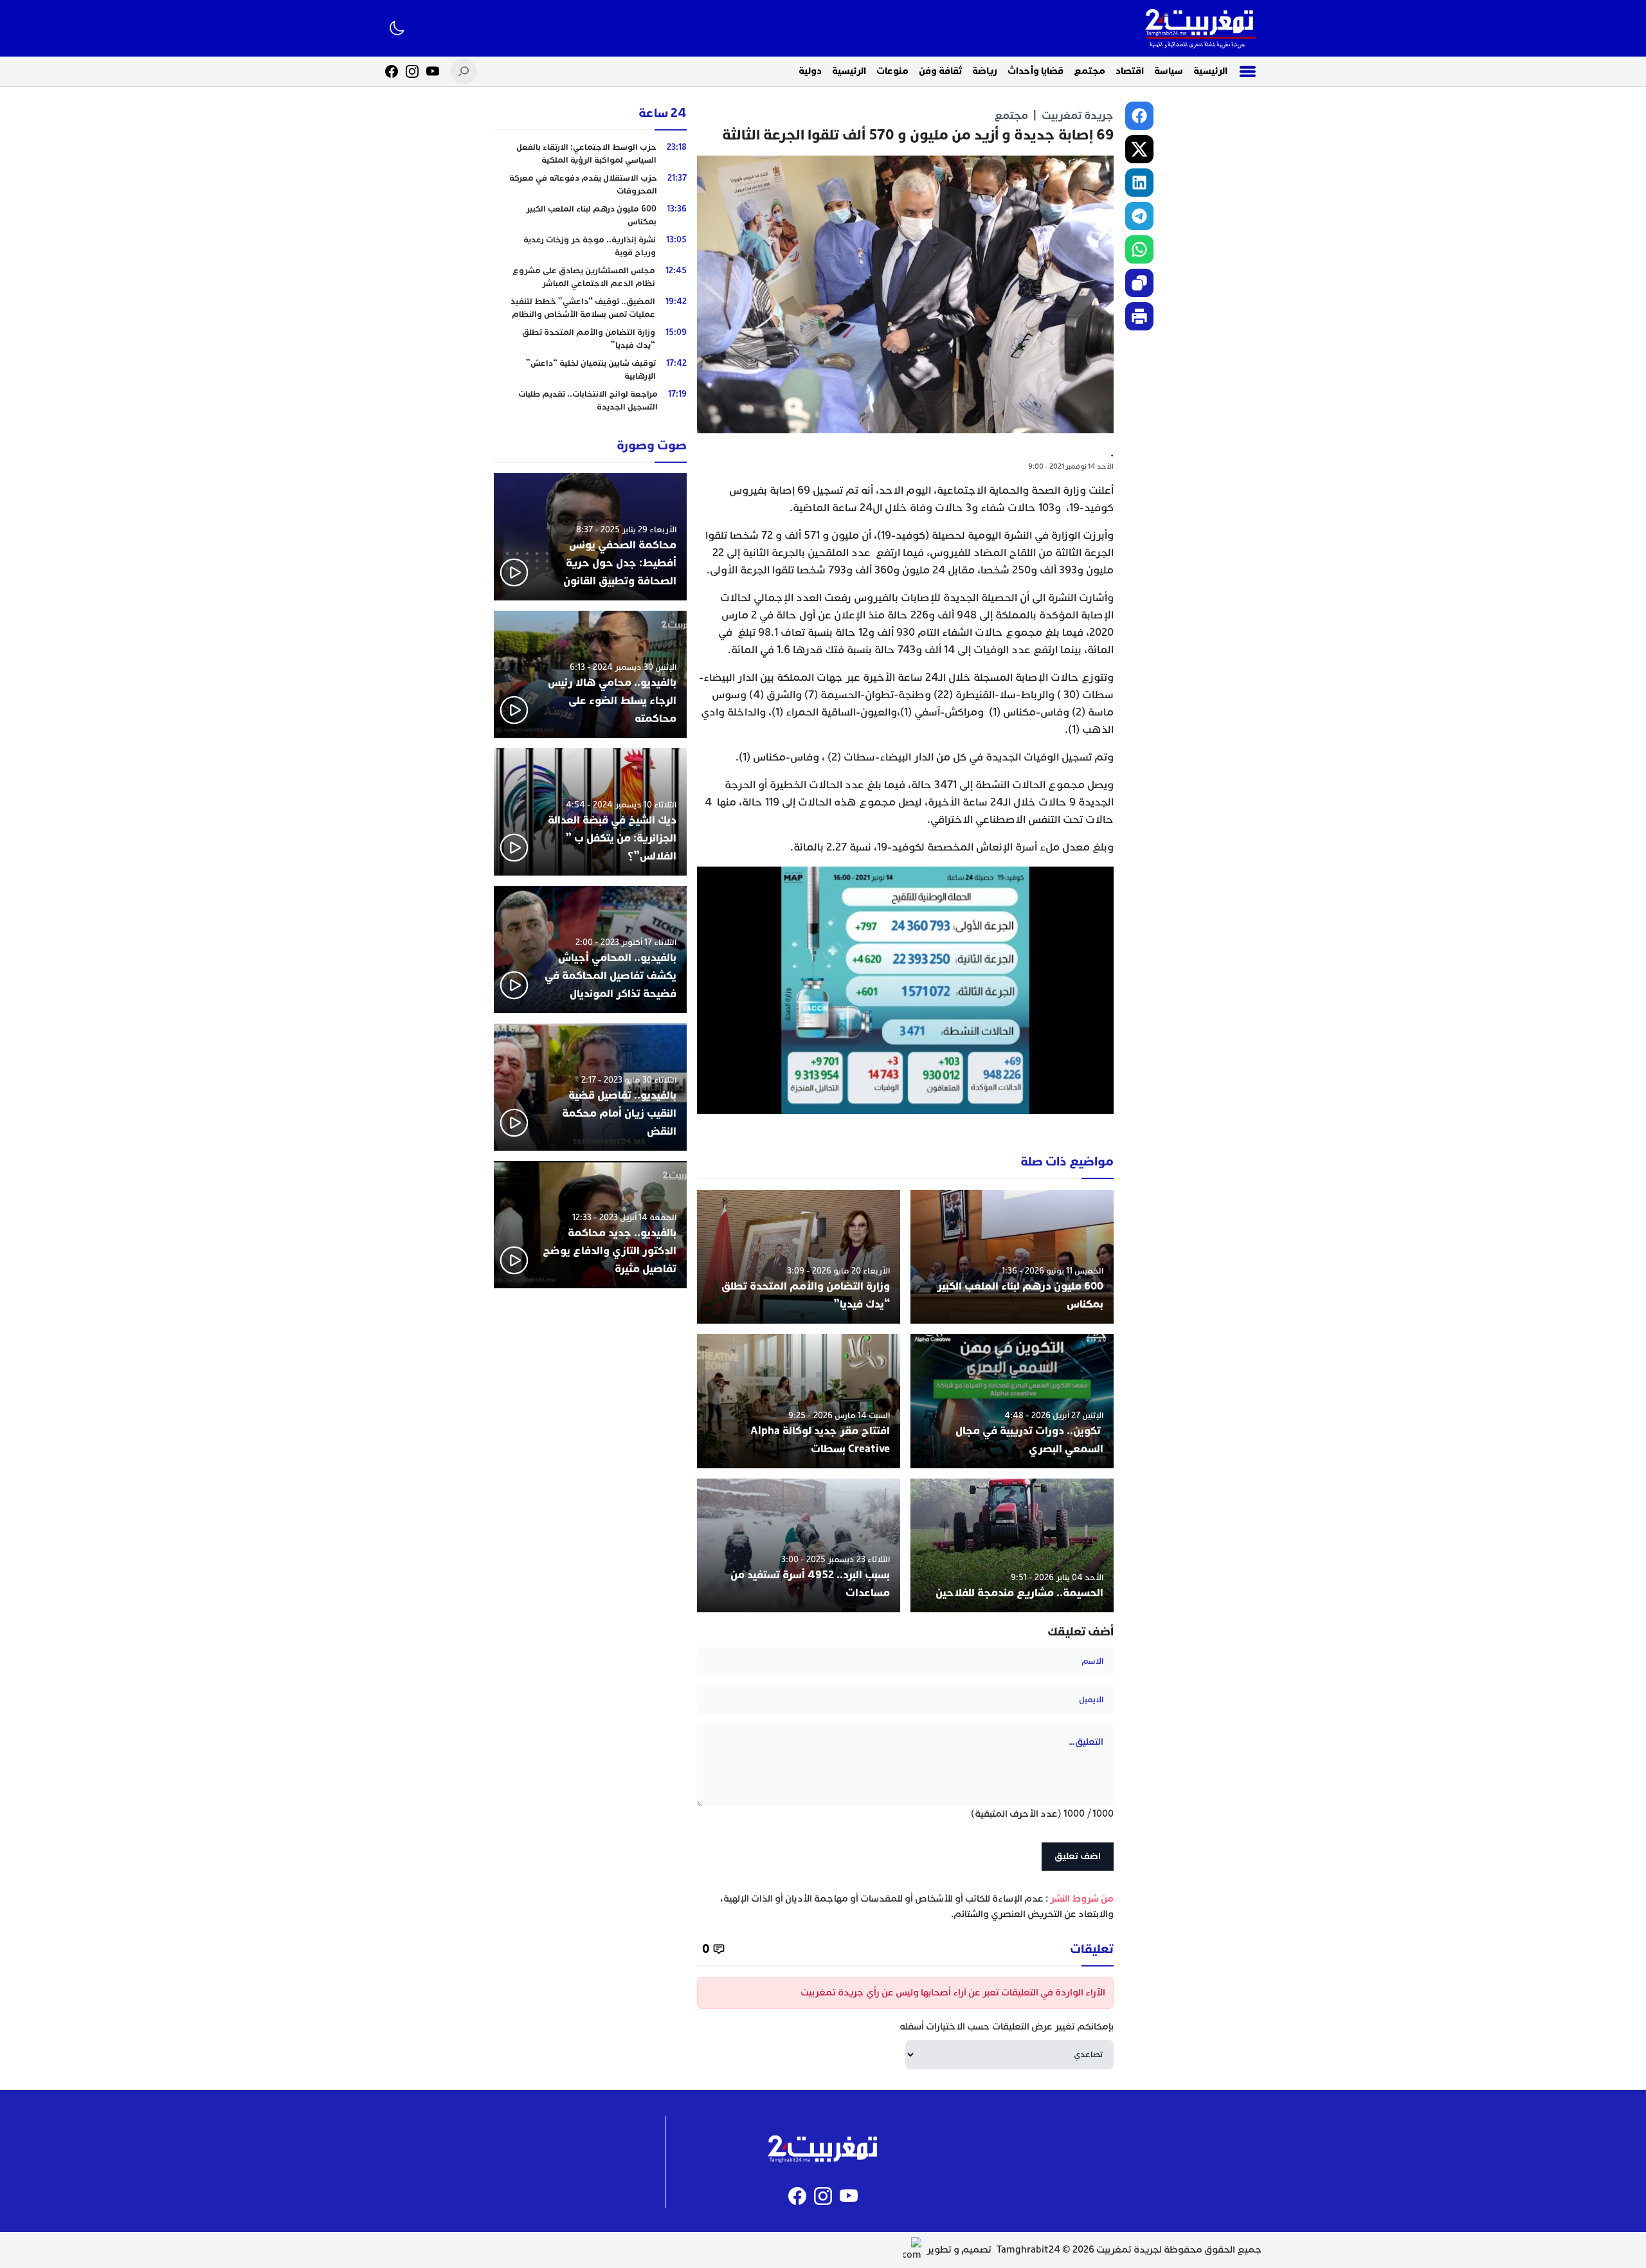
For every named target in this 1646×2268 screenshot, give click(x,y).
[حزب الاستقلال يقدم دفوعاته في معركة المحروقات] (590, 184)
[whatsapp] (1139, 249)
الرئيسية (1210, 71)
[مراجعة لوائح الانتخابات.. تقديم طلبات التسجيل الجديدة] (590, 401)
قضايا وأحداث (1036, 71)
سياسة (1169, 71)
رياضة (985, 71)
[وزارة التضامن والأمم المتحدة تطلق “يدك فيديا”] (799, 1257)
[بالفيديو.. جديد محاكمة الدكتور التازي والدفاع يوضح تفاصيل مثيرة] (590, 1225)
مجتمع (1090, 71)
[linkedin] (1139, 183)
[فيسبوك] (392, 71)
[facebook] (1139, 116)
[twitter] (1139, 149)
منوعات (892, 71)
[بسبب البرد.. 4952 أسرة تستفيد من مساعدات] (799, 1546)
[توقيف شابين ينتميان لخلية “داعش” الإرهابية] (590, 370)
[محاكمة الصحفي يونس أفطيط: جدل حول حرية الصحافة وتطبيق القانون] (590, 537)
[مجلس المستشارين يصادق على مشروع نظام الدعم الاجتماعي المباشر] (590, 277)
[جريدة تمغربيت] (1200, 28)
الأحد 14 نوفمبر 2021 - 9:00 (1071, 466)
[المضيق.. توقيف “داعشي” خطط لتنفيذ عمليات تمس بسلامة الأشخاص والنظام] (590, 308)
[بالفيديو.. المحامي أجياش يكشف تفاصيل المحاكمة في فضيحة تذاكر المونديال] (590, 950)
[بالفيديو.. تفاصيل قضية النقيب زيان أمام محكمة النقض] (590, 1087)
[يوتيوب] (433, 71)
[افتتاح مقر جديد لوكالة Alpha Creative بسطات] (799, 1401)
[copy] (1139, 283)
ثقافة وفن (940, 71)
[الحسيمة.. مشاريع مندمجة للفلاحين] (1012, 1546)
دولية (810, 71)
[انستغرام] (412, 71)
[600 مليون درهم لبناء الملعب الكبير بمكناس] (1012, 1257)
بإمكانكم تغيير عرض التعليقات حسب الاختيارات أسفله (1007, 2027)
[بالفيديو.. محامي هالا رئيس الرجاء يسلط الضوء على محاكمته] (590, 674)
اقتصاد (1130, 71)
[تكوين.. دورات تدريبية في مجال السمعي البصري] (1012, 1401)
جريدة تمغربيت (1078, 115)
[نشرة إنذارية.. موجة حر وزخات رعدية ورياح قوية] (590, 246)
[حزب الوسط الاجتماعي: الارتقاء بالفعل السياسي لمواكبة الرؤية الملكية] (590, 154)
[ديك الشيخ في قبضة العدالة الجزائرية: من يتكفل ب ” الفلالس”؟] (590, 812)
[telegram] (1139, 216)
